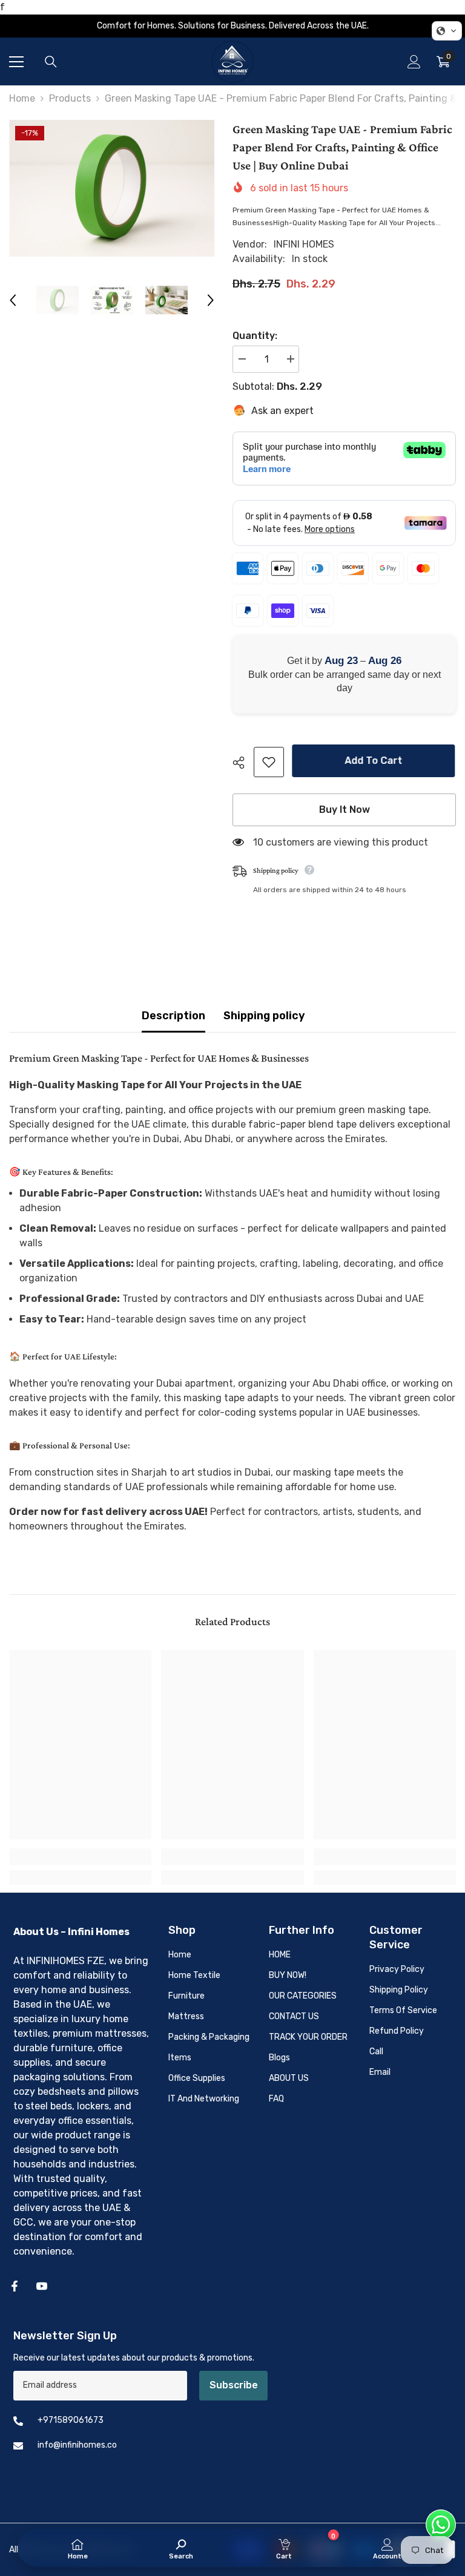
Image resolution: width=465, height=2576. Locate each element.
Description (173, 1016)
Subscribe (234, 2385)
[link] (80, 1857)
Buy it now (345, 810)
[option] (112, 188)
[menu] (16, 62)
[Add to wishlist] (269, 762)
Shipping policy (264, 1016)
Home (22, 98)
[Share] (243, 763)
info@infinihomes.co (77, 2445)
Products (70, 98)
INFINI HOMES (304, 244)
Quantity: (255, 336)
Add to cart (374, 761)
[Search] (51, 62)
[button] (13, 300)
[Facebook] (15, 2286)
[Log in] (414, 62)
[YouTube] (42, 2286)
